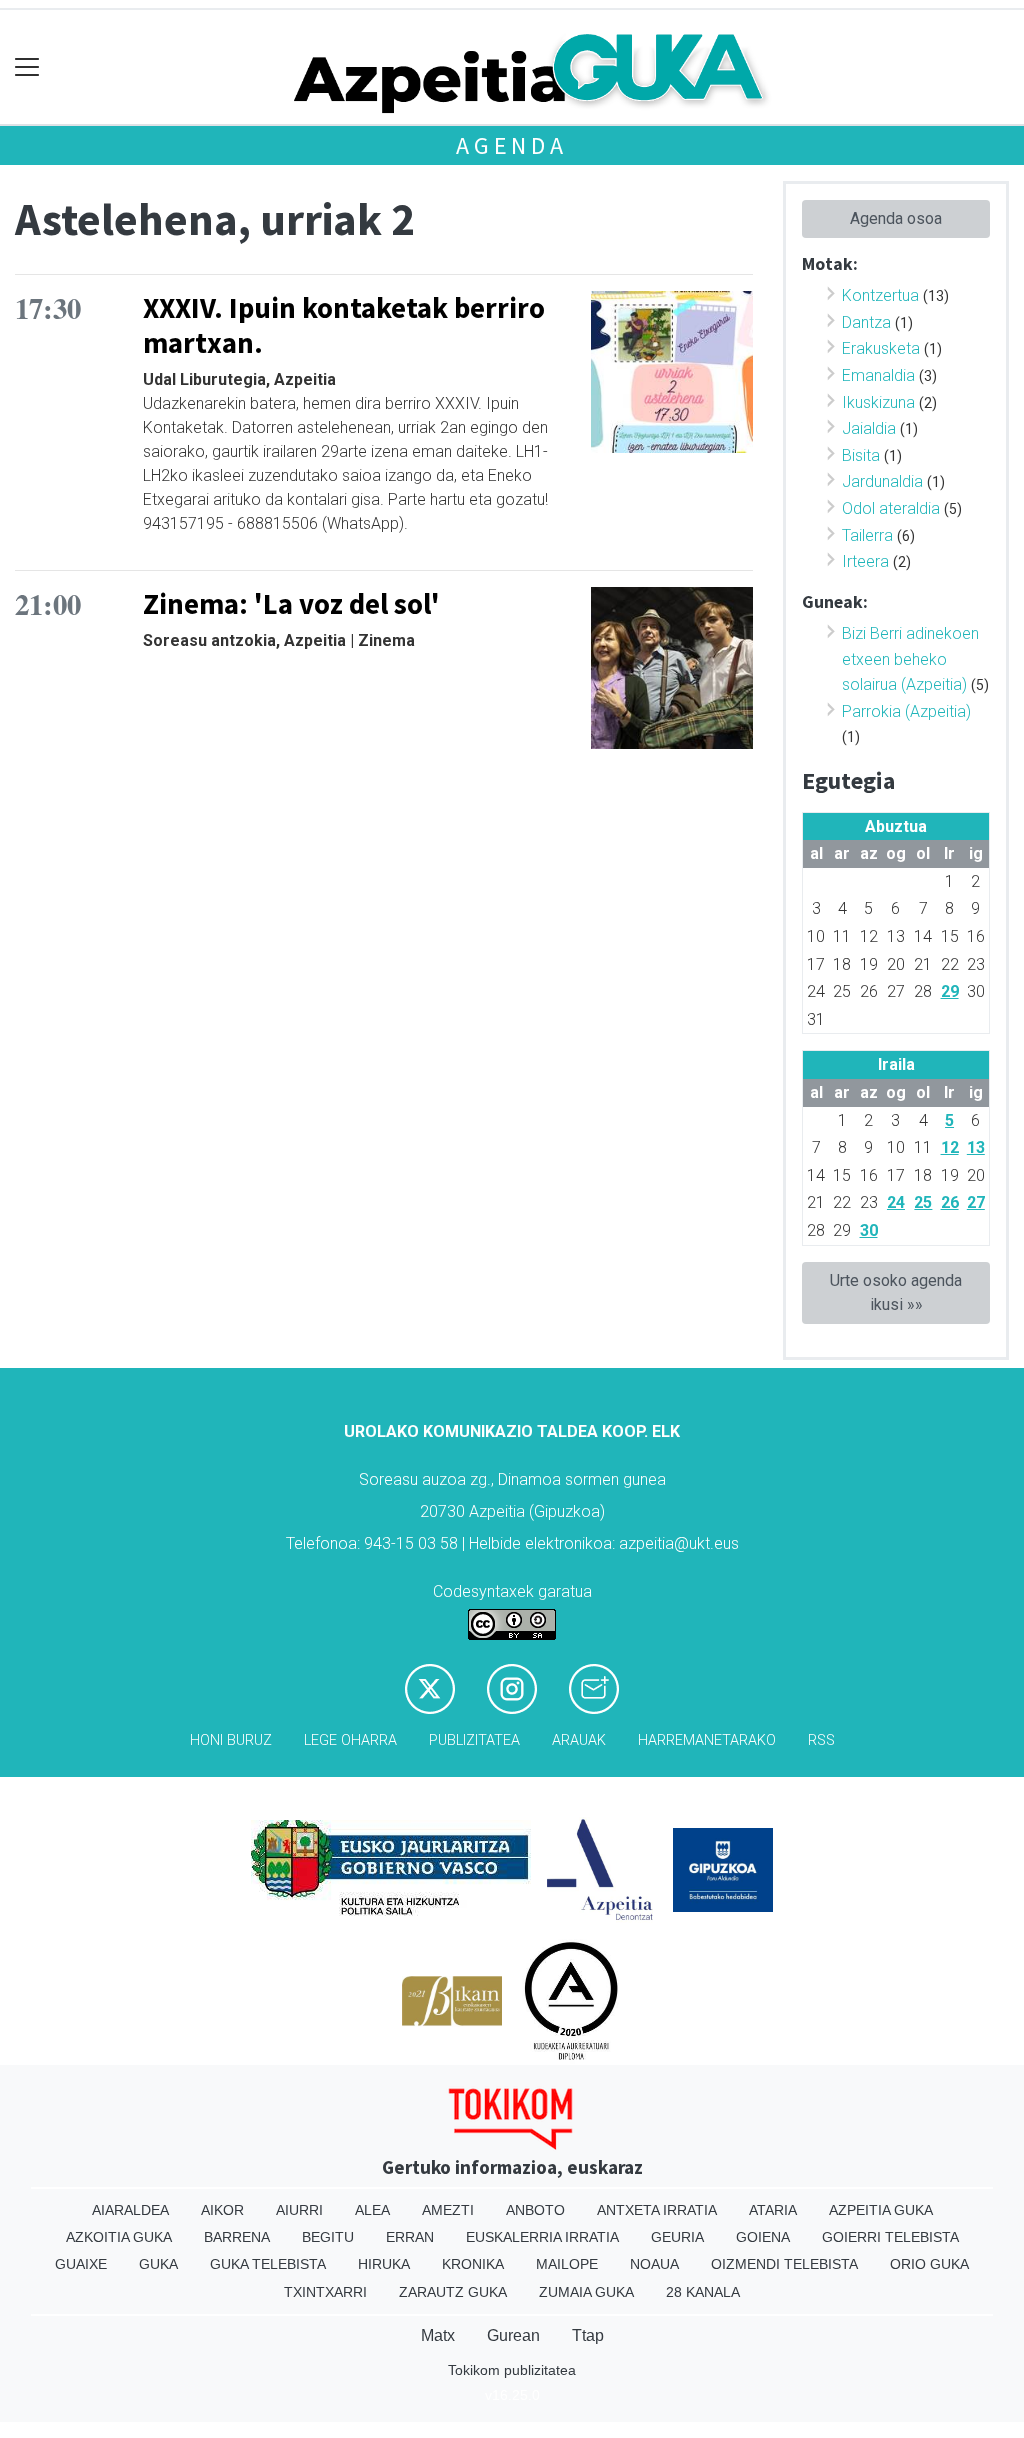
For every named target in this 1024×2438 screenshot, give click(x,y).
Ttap (588, 2335)
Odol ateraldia (891, 508)
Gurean (513, 2335)
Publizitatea (474, 1740)
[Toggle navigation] (27, 67)
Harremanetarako (707, 1740)
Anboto (535, 2210)
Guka (158, 2264)
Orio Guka (929, 2264)
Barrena (237, 2237)
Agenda (512, 145)
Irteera (865, 561)
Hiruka (384, 2264)
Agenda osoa (896, 218)
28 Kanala (703, 2292)
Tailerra (867, 535)
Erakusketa (881, 348)
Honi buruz (231, 1740)
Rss (821, 1740)
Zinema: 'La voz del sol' (291, 604)
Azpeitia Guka (881, 2210)
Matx (438, 2335)
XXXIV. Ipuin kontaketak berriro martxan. (344, 325)
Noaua (654, 2264)
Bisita (861, 455)
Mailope (567, 2264)
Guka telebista (268, 2264)
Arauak (579, 1740)
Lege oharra (350, 1740)
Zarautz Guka (453, 2292)
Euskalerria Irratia (542, 2237)
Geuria (677, 2237)
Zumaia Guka (586, 2292)
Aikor (222, 2210)
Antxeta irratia (657, 2210)
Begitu (328, 2237)
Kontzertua (880, 295)
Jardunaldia (882, 481)
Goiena (763, 2237)
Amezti (448, 2210)
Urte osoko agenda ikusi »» (896, 1292)
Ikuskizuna (878, 402)
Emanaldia (878, 375)
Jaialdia (869, 428)
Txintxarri (325, 2292)
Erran (410, 2237)
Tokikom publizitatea (512, 2370)
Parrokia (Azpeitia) (906, 711)
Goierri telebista (890, 2237)
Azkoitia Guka (119, 2237)
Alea (372, 2210)
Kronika (473, 2264)
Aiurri (299, 2210)
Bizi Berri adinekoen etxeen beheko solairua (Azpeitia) (910, 659)
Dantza (866, 322)
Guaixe (81, 2264)
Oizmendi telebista (784, 2264)
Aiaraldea (130, 2210)
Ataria (773, 2210)
